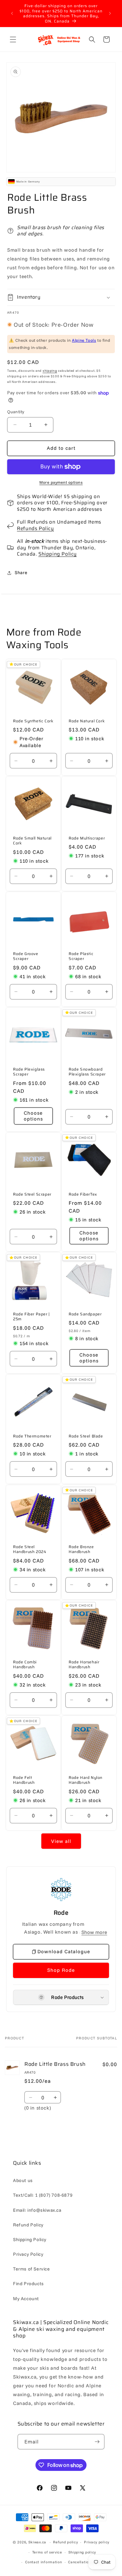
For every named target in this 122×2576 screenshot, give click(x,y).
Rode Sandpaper (85, 1314)
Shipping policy (82, 2552)
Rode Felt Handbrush (24, 1780)
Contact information (43, 2562)
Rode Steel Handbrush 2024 (30, 1549)
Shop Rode (61, 1970)
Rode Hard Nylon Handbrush (86, 1780)
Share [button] (21, 573)
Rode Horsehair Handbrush (84, 1665)
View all (61, 1841)
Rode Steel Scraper (32, 1194)
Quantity (16, 412)
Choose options (33, 1116)
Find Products (28, 2284)
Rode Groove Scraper (26, 956)
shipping (50, 371)
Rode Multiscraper (87, 838)
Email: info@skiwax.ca (37, 2210)
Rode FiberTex (83, 1194)
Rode (61, 1913)
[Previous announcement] (12, 13)
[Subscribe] (97, 2442)
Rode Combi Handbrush (25, 1665)
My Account (26, 2299)
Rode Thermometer (32, 1436)
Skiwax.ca (37, 2542)
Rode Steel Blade (86, 1436)
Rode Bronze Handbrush (81, 1549)
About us (23, 2180)
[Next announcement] (110, 13)
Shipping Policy (58, 554)
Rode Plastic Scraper (81, 956)
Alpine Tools (84, 340)
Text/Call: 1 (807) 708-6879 (43, 2195)
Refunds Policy (35, 528)
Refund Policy (28, 2225)
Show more (94, 1932)
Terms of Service (32, 2269)
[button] (13, 39)
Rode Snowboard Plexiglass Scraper (87, 1072)
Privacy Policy (28, 2254)
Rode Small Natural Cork (32, 841)
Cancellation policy (85, 2562)
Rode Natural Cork (87, 721)
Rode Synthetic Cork (33, 721)
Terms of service (47, 2552)
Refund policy (65, 2542)
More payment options (61, 482)
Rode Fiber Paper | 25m (31, 1317)
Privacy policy (97, 2542)
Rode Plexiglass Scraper (29, 1072)
